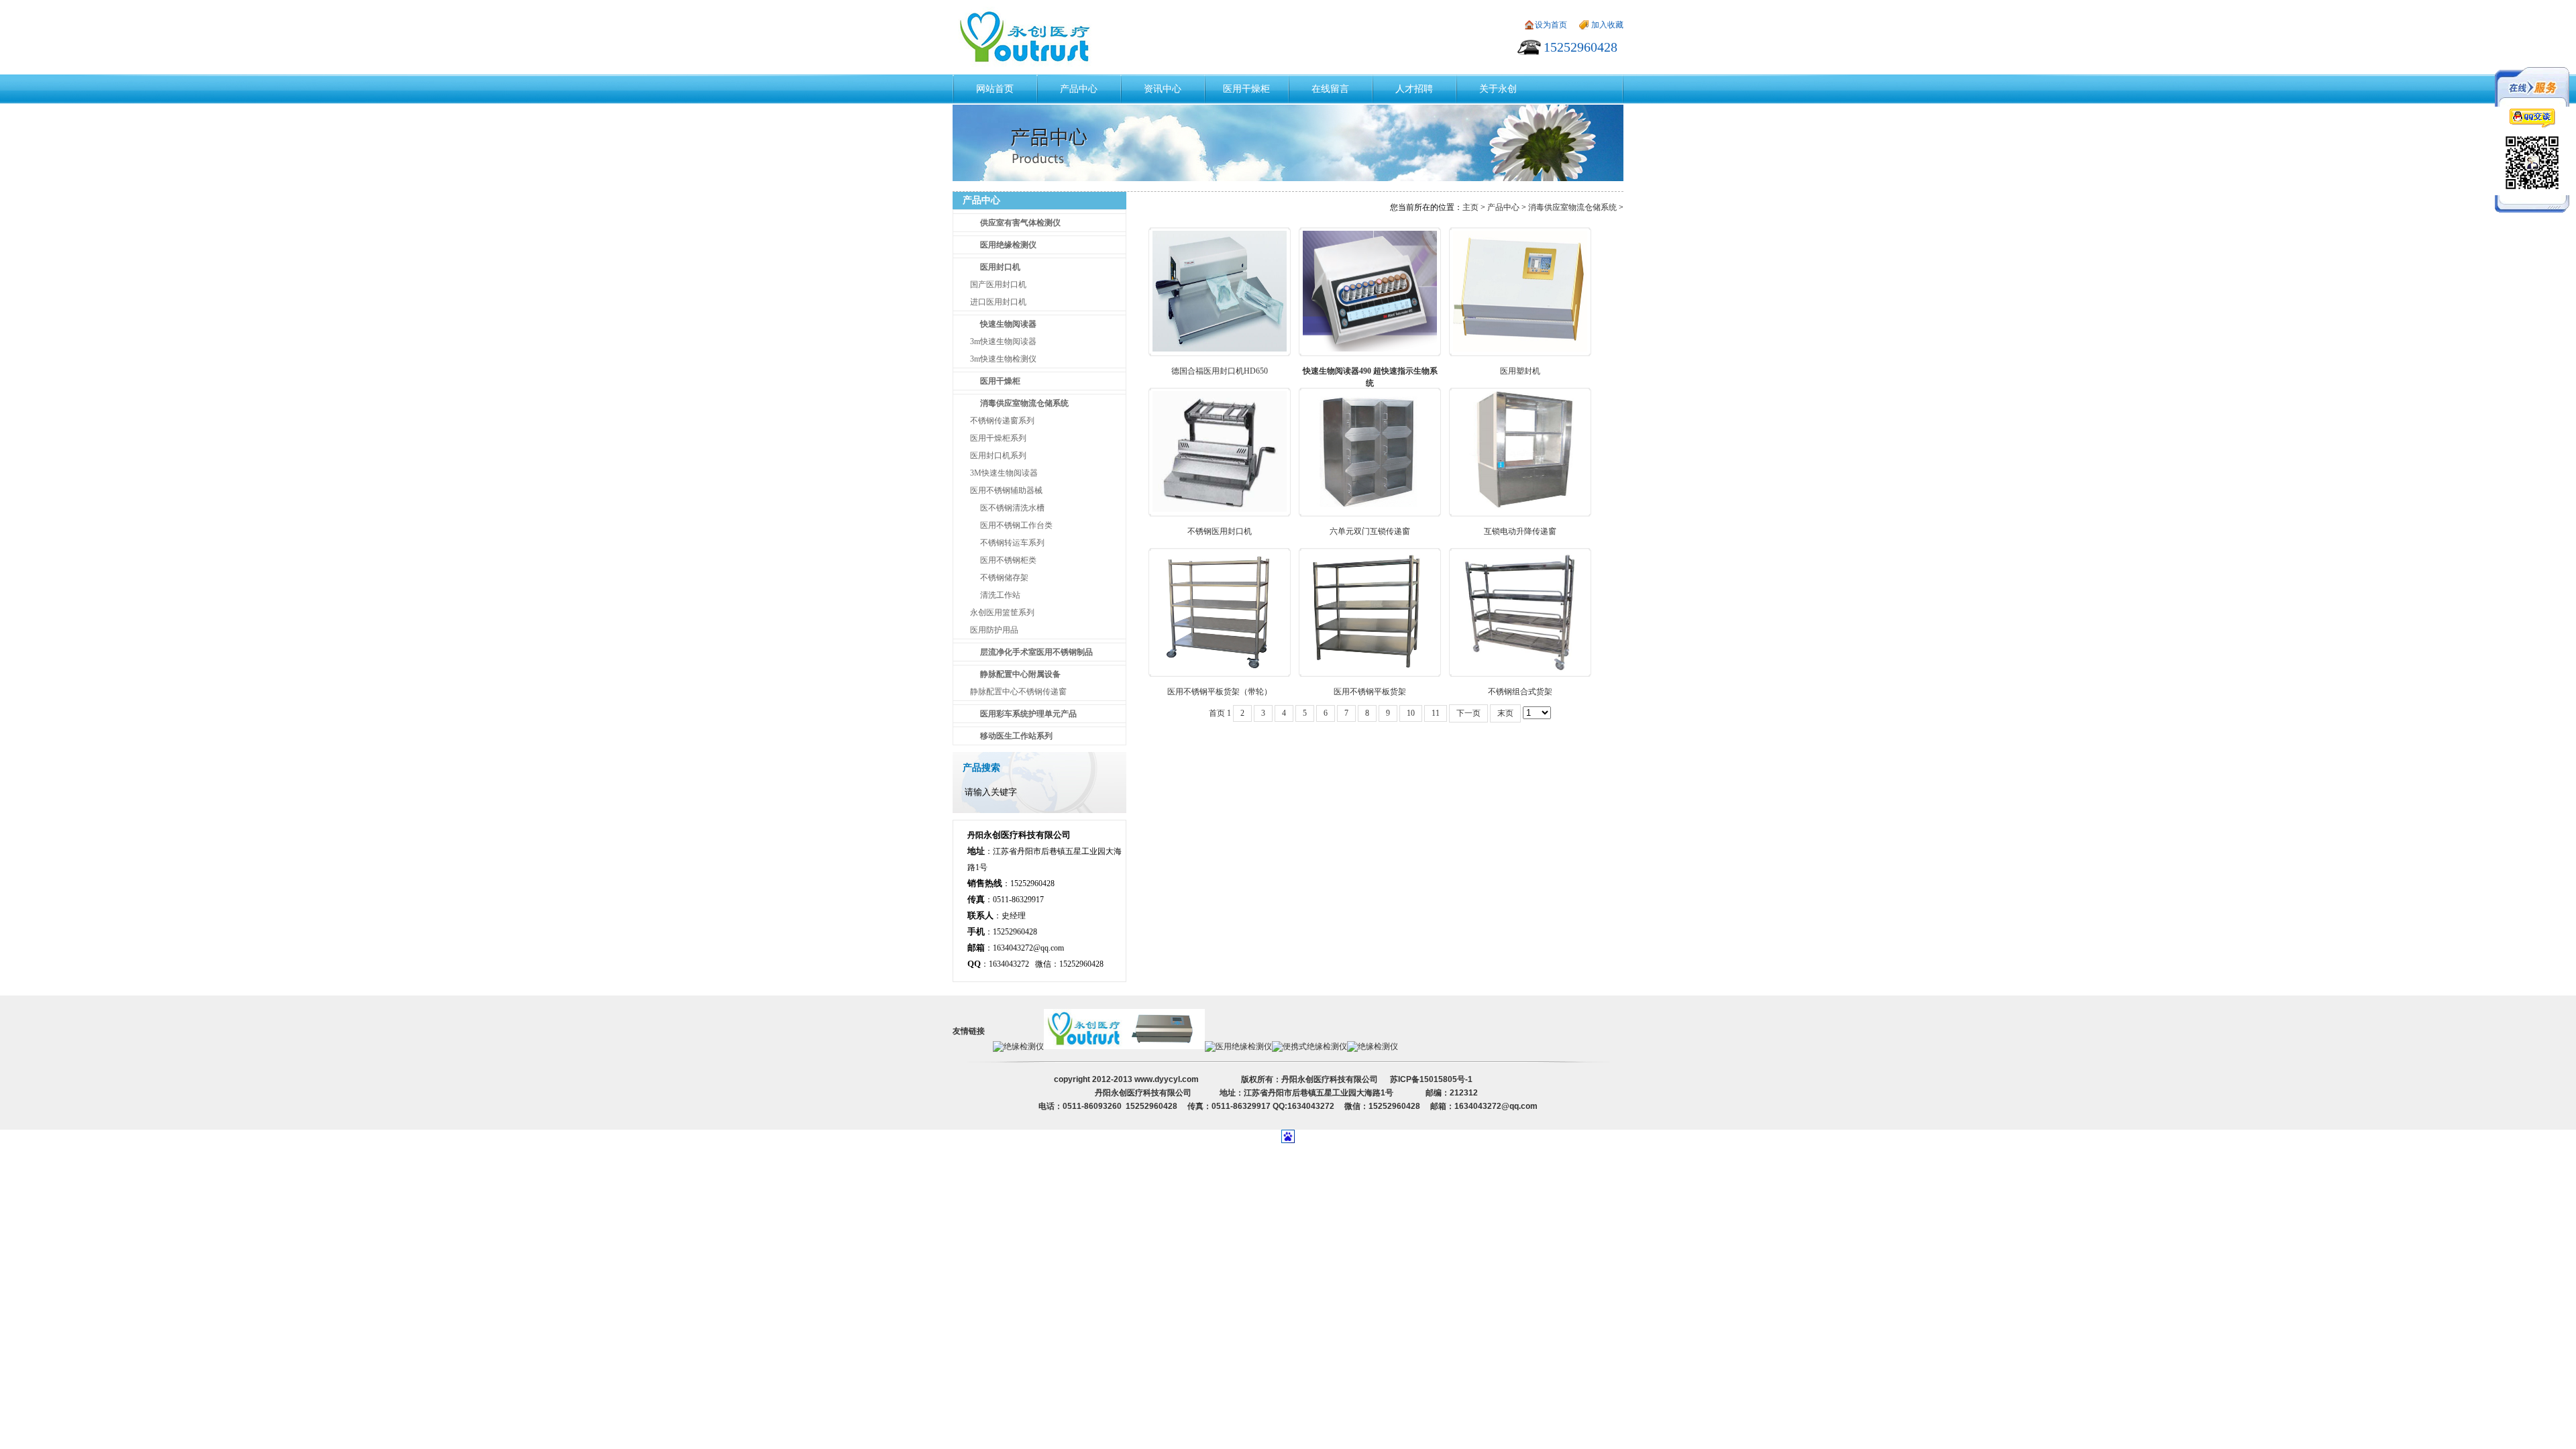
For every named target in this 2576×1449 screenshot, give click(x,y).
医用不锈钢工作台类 (1016, 525)
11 (1436, 713)
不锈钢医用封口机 (1220, 531)
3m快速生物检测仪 (1003, 359)
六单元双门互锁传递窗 (1370, 531)
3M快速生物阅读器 (1004, 473)
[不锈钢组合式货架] (1520, 669)
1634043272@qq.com (1028, 948)
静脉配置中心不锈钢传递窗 (1018, 692)
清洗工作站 (1000, 595)
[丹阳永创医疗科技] (1084, 1046)
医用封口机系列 (998, 455)
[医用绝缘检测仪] (1238, 1046)
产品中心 (1503, 207)
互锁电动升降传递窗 (1520, 531)
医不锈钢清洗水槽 (1012, 508)
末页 (1505, 713)
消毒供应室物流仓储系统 (1024, 403)
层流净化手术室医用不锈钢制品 (1036, 652)
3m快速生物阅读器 (1003, 341)
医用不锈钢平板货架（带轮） (1220, 692)
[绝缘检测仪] (1018, 1046)
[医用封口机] (1165, 1046)
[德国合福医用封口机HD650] (1220, 349)
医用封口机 (1000, 267)
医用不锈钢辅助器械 (1006, 490)
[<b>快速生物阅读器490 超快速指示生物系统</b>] (1370, 349)
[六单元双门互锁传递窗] (1370, 509)
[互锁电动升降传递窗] (1520, 509)
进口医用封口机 (998, 302)
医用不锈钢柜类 (1008, 560)
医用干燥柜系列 (998, 438)
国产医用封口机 (998, 284)
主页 (1470, 207)
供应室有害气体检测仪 (1020, 223)
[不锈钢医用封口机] (1220, 509)
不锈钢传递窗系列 (1002, 421)
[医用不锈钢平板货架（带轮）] (1220, 669)
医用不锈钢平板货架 (1370, 692)
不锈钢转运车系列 (1012, 543)
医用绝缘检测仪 (1008, 245)
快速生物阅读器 (1008, 324)
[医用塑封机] (1520, 349)
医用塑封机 (1520, 371)
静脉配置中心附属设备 (1020, 674)
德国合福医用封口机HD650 (1220, 371)
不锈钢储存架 (1004, 578)
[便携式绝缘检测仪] (1309, 1046)
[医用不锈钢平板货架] (1370, 669)
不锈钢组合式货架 (1520, 692)
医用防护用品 (994, 630)
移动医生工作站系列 (1016, 736)
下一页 (1468, 713)
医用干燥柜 (1000, 381)
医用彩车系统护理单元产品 (1028, 714)
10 (1411, 713)
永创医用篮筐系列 (1002, 612)
